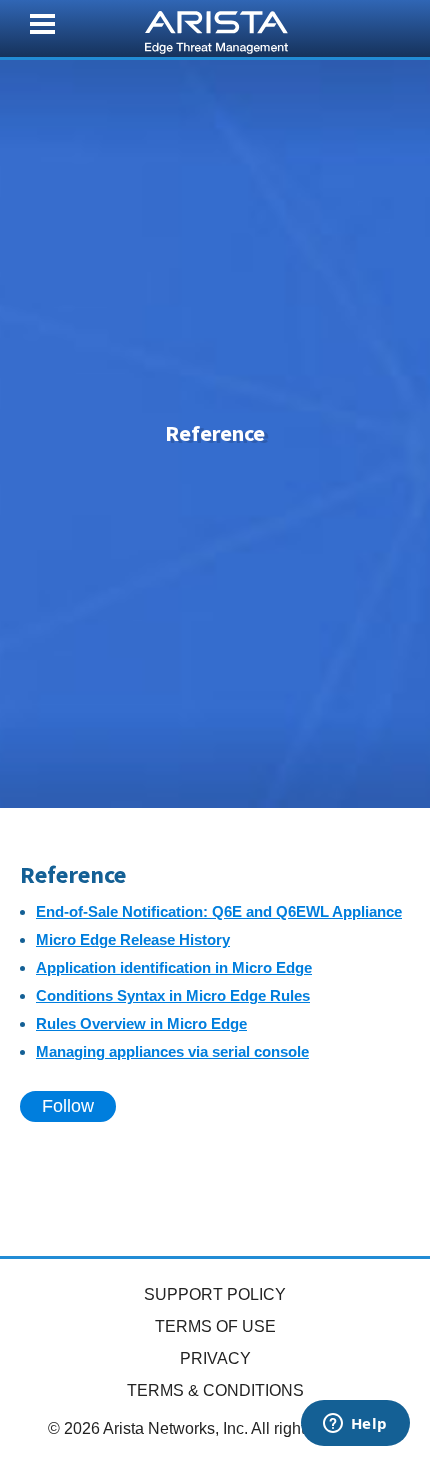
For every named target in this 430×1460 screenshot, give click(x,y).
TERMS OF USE (215, 1326)
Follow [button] (68, 1106)
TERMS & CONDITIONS (215, 1390)
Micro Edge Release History (133, 939)
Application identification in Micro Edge (174, 967)
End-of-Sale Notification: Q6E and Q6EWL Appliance (219, 911)
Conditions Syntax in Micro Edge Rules (173, 995)
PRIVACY (215, 1358)
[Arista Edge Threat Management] (216, 30)
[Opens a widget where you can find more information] (355, 1425)
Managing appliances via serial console (172, 1051)
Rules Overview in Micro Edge (141, 1023)
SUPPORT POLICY (215, 1294)
